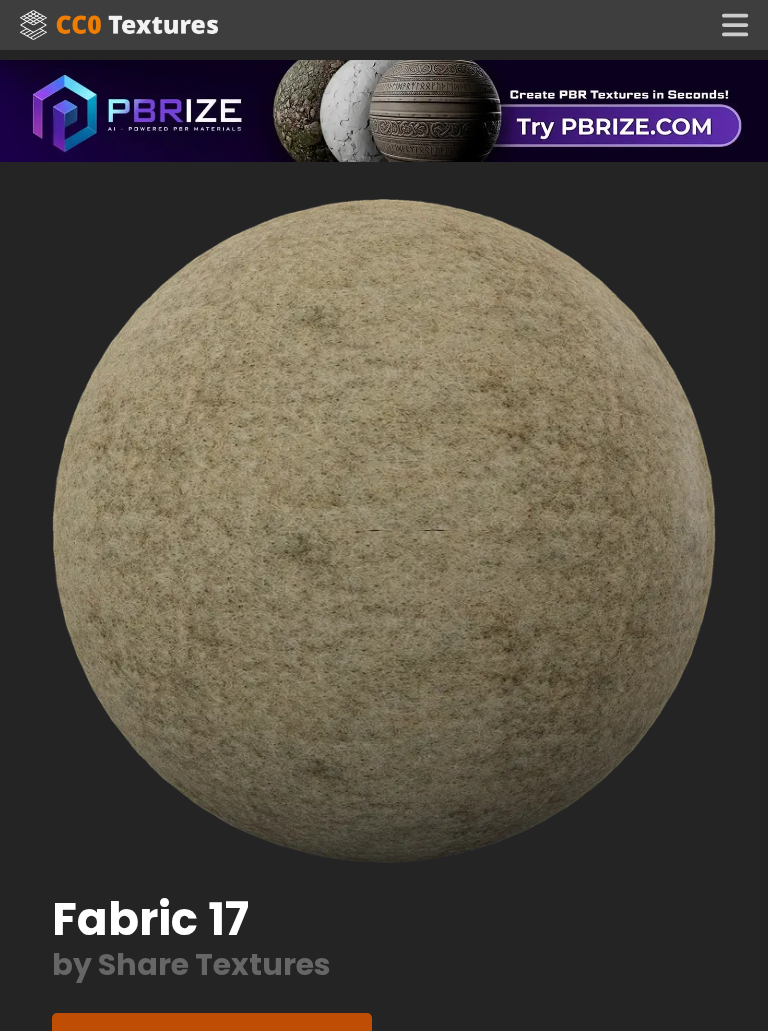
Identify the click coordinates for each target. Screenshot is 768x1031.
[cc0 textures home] (119, 25)
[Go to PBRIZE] (384, 109)
